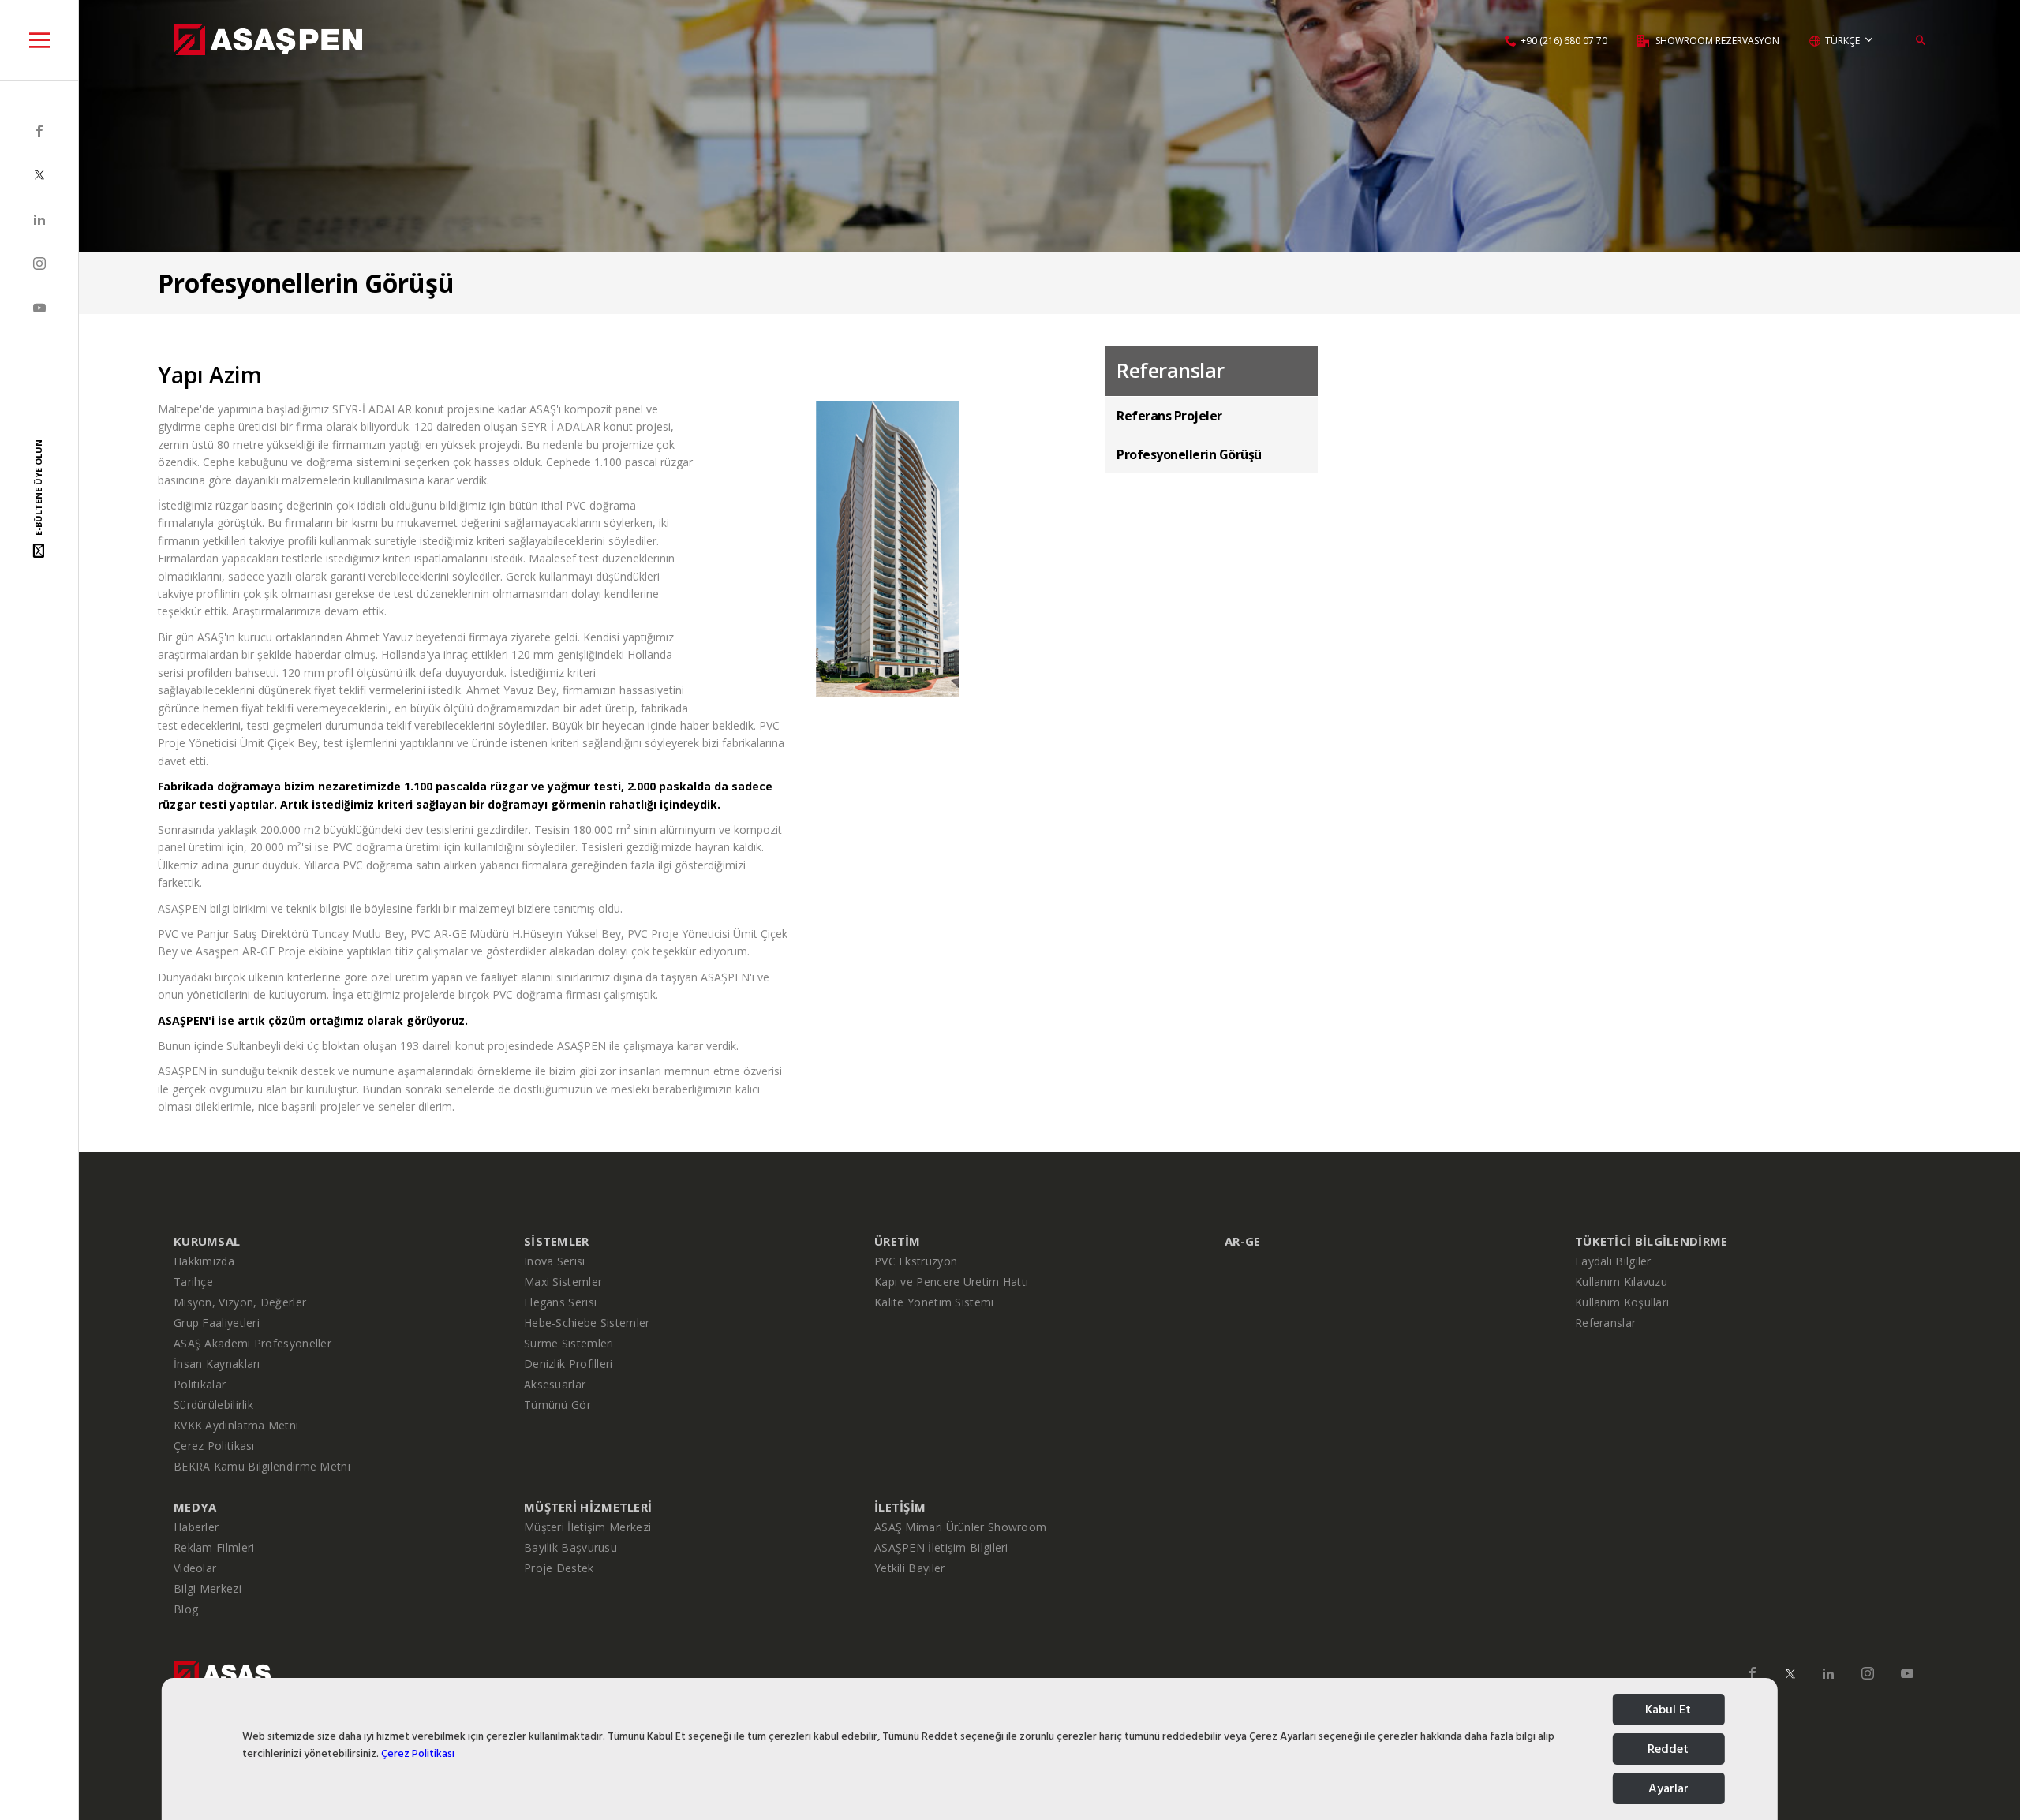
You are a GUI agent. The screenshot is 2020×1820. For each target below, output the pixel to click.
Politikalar (200, 1384)
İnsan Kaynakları (217, 1364)
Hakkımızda (204, 1261)
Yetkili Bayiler (910, 1568)
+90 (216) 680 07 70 (1564, 41)
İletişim (900, 1507)
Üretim (898, 1241)
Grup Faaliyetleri (217, 1323)
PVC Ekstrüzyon (916, 1261)
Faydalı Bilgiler (1613, 1261)
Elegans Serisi (560, 1302)
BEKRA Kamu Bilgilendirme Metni (262, 1466)
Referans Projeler (1169, 416)
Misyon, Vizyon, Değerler (240, 1302)
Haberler (196, 1527)
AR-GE (1243, 1241)
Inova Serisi (555, 1261)
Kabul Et (1668, 1710)
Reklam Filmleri (214, 1547)
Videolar (195, 1568)
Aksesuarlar (555, 1384)
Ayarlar (1668, 1788)
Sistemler (557, 1241)
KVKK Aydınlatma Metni (236, 1425)
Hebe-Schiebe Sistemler (587, 1323)
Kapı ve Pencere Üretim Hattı (951, 1282)
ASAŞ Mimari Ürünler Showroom (960, 1527)
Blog (186, 1609)
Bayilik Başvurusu (570, 1547)
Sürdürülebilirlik (213, 1405)
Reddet (1668, 1749)
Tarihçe (193, 1282)
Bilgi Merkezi (208, 1588)
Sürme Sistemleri (569, 1343)
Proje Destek (559, 1568)
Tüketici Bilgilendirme (1652, 1241)
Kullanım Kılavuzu (1621, 1282)
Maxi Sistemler (563, 1282)
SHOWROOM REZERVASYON (1716, 41)
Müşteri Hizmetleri (588, 1507)
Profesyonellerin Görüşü (1189, 454)
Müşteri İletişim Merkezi (587, 1527)
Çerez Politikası (418, 1753)
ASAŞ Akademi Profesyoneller (252, 1343)
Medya (195, 1507)
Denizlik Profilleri (569, 1364)
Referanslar (1605, 1323)
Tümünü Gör (557, 1405)
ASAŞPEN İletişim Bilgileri (941, 1547)
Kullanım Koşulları (1622, 1302)
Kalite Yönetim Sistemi (934, 1302)
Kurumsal (207, 1241)
